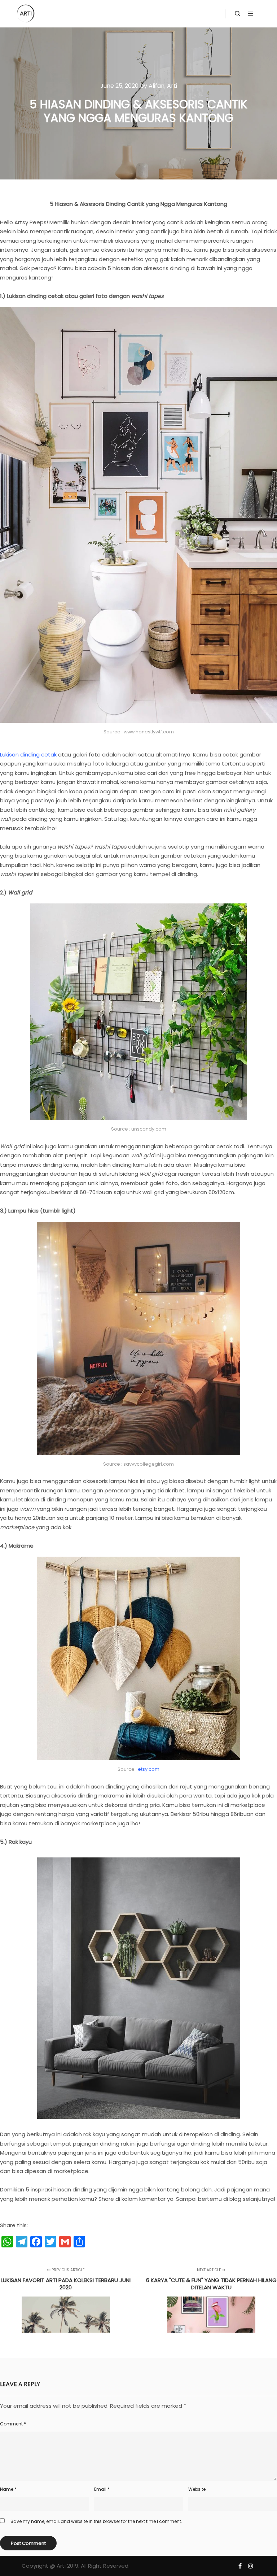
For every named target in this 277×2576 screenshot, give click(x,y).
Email (102, 2489)
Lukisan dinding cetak (28, 754)
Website (197, 2489)
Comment (13, 2424)
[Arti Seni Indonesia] (26, 14)
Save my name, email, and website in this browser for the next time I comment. (96, 2521)
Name (8, 2489)
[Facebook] (240, 2566)
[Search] (238, 14)
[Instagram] (251, 2566)
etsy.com (149, 1769)
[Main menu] (251, 14)
